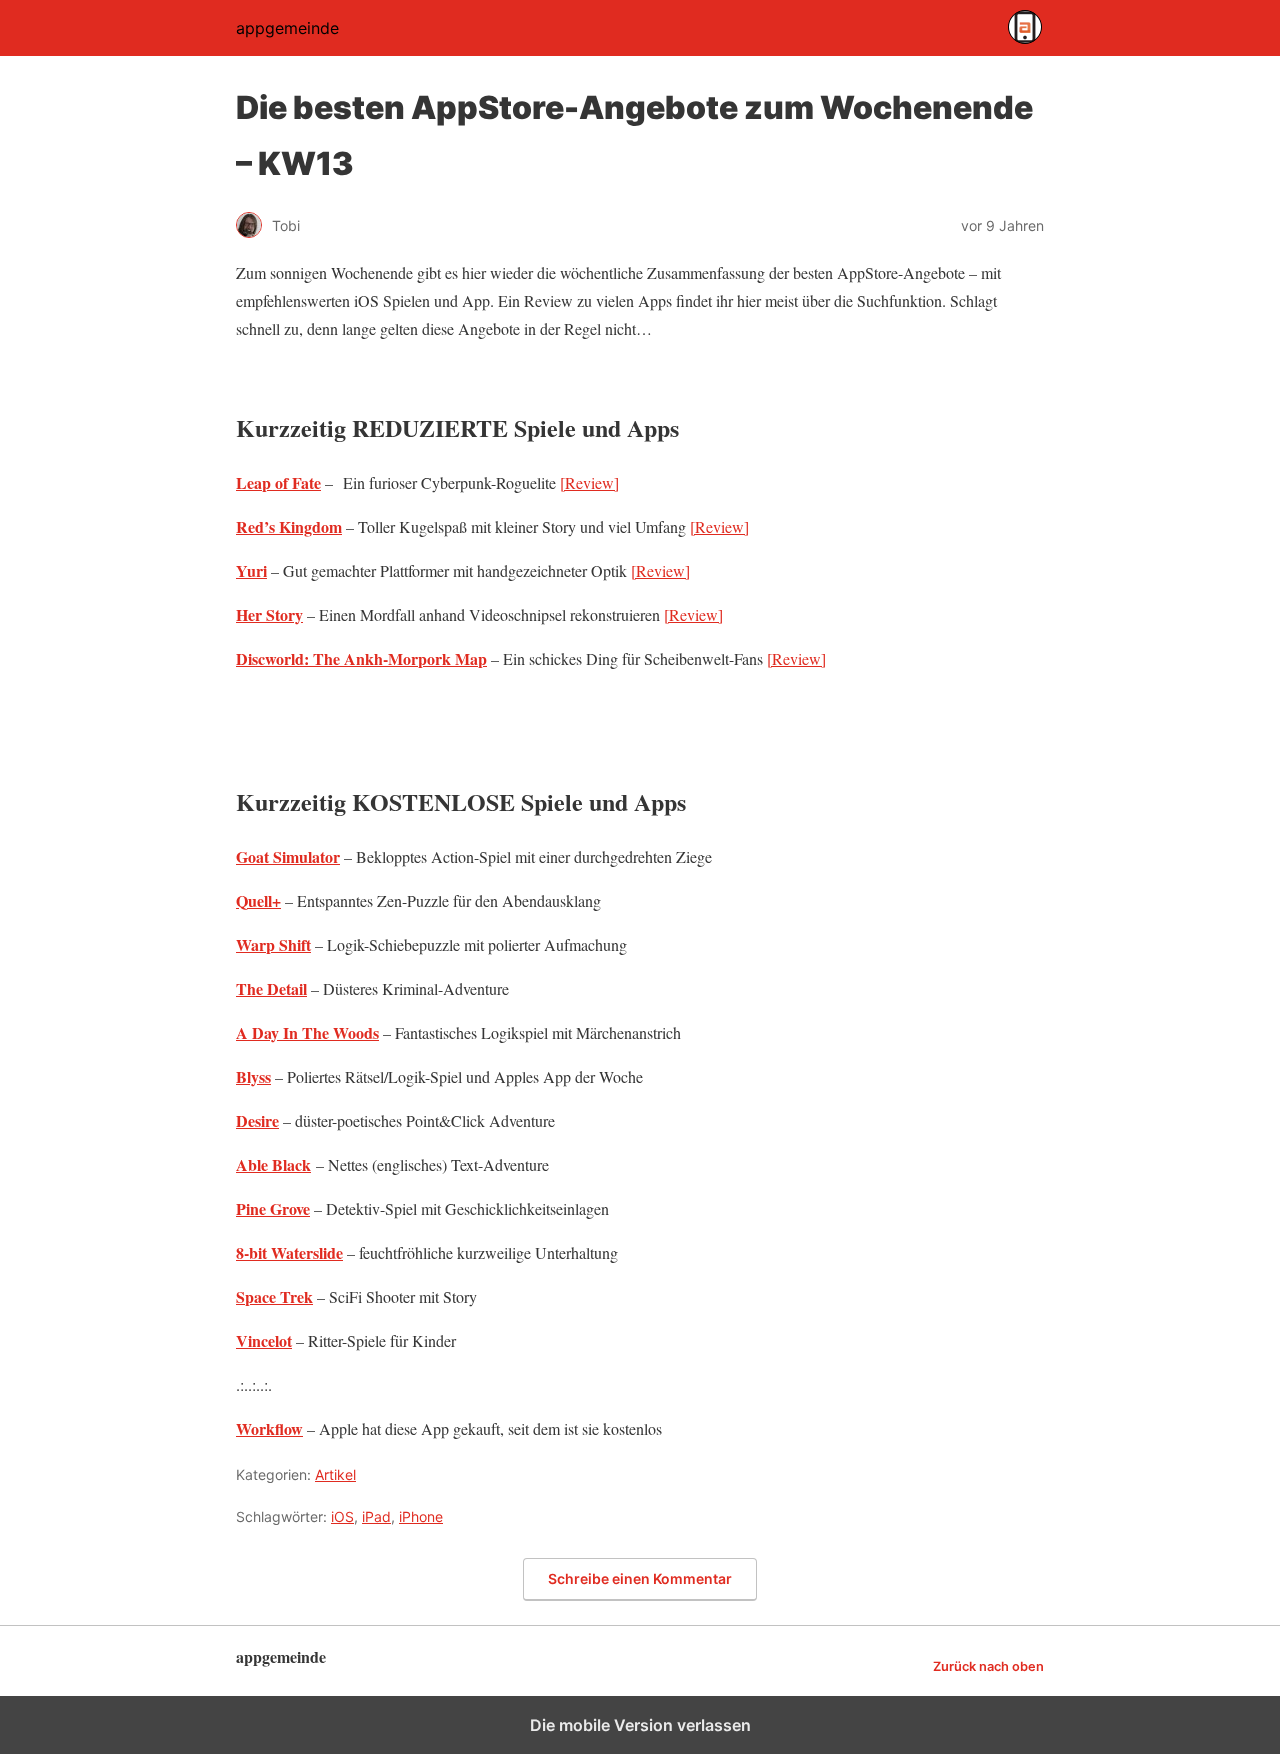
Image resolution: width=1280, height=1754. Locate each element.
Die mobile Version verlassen (640, 1725)
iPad (376, 1516)
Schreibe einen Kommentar (640, 1578)
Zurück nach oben (988, 1666)
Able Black (273, 1164)
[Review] (589, 482)
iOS (342, 1516)
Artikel (335, 1474)
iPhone (421, 1516)
